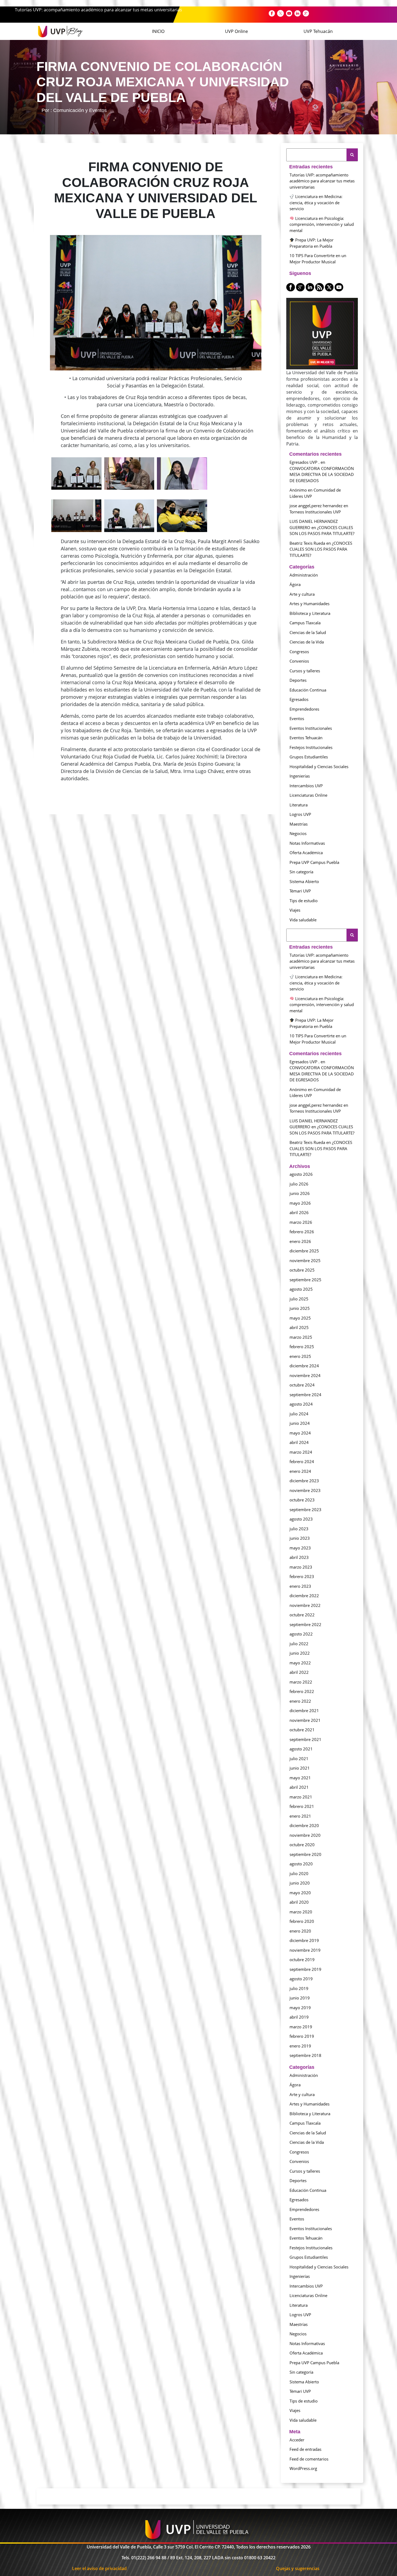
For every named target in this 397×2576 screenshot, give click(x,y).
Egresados (299, 699)
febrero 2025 (302, 1347)
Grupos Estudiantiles (309, 757)
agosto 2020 (301, 1864)
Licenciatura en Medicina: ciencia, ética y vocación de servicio (316, 202)
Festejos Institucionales (311, 747)
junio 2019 (300, 1998)
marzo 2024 (301, 1452)
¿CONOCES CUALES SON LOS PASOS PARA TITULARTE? (321, 549)
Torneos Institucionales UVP (315, 512)
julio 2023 (299, 1529)
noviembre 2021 (305, 1720)
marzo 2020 (301, 1912)
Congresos (299, 652)
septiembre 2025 (305, 1280)
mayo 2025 (300, 1318)
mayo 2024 (300, 1433)
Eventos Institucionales (311, 728)
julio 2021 (299, 1759)
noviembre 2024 (305, 1375)
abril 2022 (299, 1672)
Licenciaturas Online (308, 795)
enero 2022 (300, 1701)
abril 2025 (299, 1327)
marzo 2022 (301, 1682)
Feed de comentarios (309, 2459)
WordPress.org (303, 2468)
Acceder (297, 2440)
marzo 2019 (301, 2027)
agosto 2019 (301, 1979)
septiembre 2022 (305, 1624)
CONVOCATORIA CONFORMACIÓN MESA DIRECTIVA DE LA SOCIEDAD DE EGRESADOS (322, 474)
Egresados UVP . (305, 462)
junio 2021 (300, 1768)
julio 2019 (299, 1988)
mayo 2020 (300, 1893)
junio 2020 (300, 1883)
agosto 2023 (301, 1519)
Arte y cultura (302, 594)
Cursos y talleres (305, 671)
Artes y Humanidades (309, 604)
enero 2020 (300, 1931)
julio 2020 (299, 1873)
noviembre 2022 (305, 1605)
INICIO (158, 31)
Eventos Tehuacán (306, 738)
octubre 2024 (302, 1385)
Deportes (298, 680)
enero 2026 (300, 1241)
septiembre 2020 (305, 1854)
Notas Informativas (307, 843)
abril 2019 (299, 2017)
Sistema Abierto (304, 881)
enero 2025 (300, 1356)
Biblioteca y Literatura (310, 613)
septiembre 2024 (305, 1395)
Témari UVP (300, 891)
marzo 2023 (301, 1567)
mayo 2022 (300, 1663)
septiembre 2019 (305, 1969)
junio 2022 (300, 1653)
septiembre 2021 (305, 1739)
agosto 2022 (301, 1634)
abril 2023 (299, 1557)
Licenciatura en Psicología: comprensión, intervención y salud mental (322, 224)
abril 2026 (299, 1212)
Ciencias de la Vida (307, 642)
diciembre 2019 (304, 1940)
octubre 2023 (302, 1500)
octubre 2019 (302, 1960)
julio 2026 (299, 1184)
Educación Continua (308, 690)
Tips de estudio (304, 901)
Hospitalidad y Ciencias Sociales (319, 766)
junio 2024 (300, 1423)
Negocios (298, 833)
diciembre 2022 (304, 1596)
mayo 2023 (300, 1548)
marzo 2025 (301, 1337)
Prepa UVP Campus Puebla (314, 862)
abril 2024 (299, 1442)
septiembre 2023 (305, 1510)
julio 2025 (299, 1299)
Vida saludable (303, 920)
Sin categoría (301, 872)
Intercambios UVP (306, 786)
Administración (304, 575)
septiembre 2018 (305, 2055)
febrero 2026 (302, 1232)
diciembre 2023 (304, 1481)
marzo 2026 (301, 1222)
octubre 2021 (302, 1730)
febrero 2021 (302, 1806)
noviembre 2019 (305, 1950)
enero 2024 (300, 1471)
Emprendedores (304, 709)
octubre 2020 (302, 1845)
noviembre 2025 (305, 1260)
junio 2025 (300, 1308)
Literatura (299, 805)
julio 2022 (299, 1644)
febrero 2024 (302, 1461)
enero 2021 (300, 1816)
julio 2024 (299, 1414)
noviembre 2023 (305, 1490)
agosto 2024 (301, 1404)
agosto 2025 (301, 1289)
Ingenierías (300, 776)
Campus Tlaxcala (305, 623)
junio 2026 (300, 1193)
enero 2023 (300, 1586)
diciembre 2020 (304, 1825)
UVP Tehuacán (318, 31)
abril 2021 (299, 1787)
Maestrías (299, 824)
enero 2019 (300, 2046)
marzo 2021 (301, 1797)
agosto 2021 (301, 1749)
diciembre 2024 (304, 1366)
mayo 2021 (300, 1778)
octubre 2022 (302, 1615)
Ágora (295, 584)
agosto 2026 (301, 1174)
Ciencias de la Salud (308, 632)
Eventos (297, 718)
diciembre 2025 (304, 1251)
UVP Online (236, 31)
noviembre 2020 (305, 1835)
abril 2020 (299, 1902)
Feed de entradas (305, 2449)
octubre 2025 (302, 1270)
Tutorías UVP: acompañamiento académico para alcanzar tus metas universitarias (98, 10)
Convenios (299, 661)
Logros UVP (300, 814)
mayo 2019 (300, 2008)
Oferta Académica (306, 853)
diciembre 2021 (304, 1710)
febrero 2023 (302, 1576)
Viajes (295, 910)
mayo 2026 (300, 1203)
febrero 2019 (302, 2036)
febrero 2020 (302, 1921)
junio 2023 (300, 1538)
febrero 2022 (302, 1691)
